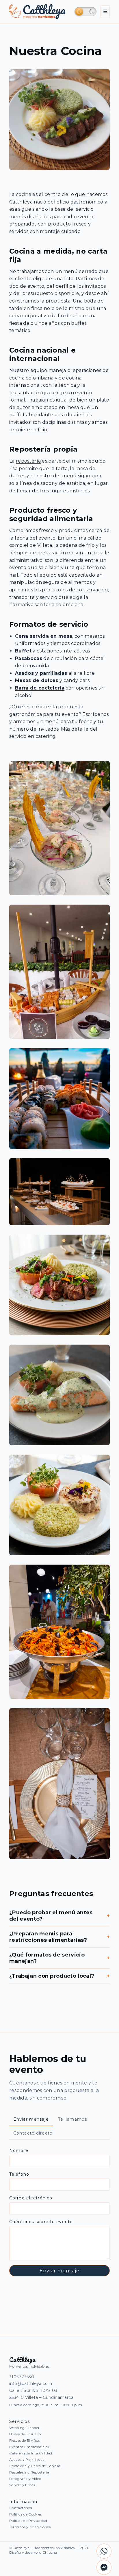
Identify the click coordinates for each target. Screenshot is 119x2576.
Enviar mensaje (60, 2271)
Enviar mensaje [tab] (31, 2119)
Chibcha (50, 2552)
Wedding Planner (24, 2428)
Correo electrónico (31, 2198)
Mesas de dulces (37, 680)
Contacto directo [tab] (33, 2133)
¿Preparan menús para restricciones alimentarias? (59, 1937)
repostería (28, 461)
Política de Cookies (26, 2514)
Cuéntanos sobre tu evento (41, 2222)
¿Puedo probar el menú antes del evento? (59, 1916)
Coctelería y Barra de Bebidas (35, 2466)
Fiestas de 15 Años (24, 2440)
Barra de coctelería (40, 688)
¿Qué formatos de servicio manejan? (59, 1958)
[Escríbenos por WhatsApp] (104, 2551)
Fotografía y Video (25, 2479)
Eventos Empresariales (29, 2447)
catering (46, 736)
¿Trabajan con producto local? (59, 1976)
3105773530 (22, 2377)
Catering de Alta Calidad (31, 2453)
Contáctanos (21, 2508)
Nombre (19, 2150)
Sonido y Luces (22, 2485)
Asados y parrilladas (41, 673)
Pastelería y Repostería (29, 2472)
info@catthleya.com (31, 2384)
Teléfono (19, 2174)
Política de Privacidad (28, 2521)
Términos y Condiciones (30, 2527)
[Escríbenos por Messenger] (104, 2567)
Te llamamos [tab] (72, 2119)
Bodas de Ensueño (25, 2434)
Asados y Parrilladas (27, 2459)
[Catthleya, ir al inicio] (37, 12)
